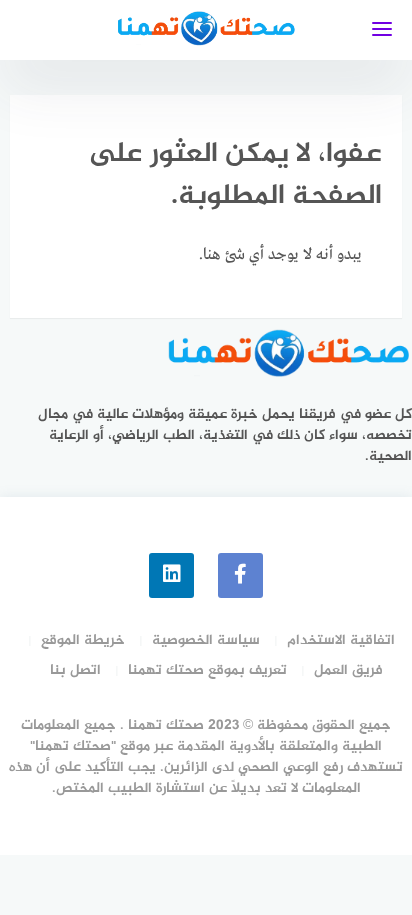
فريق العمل (348, 670)
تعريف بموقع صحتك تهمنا (207, 670)
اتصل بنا (75, 670)
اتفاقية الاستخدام (341, 640)
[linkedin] (171, 575)
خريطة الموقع (83, 640)
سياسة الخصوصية (206, 640)
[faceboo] (240, 575)
